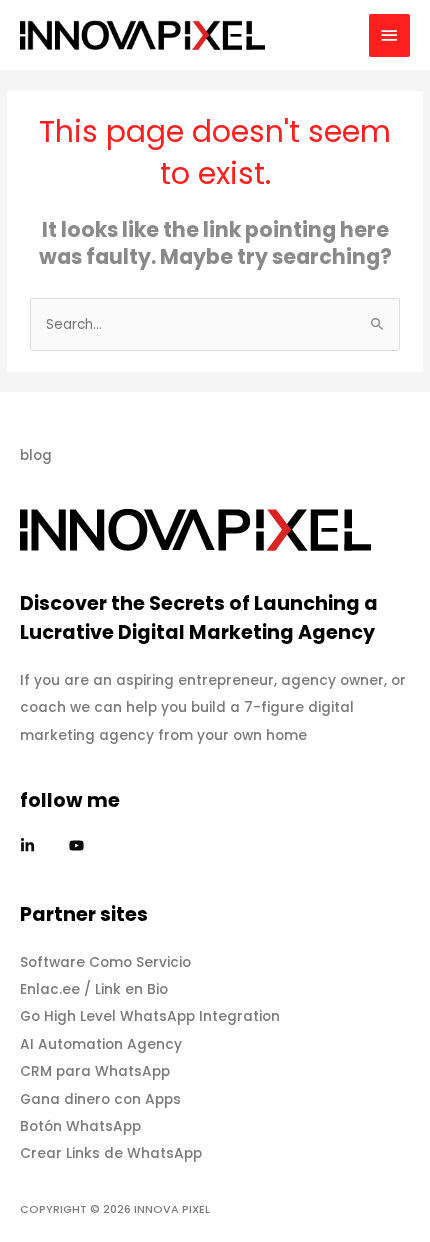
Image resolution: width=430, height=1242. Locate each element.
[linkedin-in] (42, 845)
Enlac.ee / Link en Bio (94, 989)
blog (36, 455)
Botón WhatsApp (80, 1126)
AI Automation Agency (101, 1044)
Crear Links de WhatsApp (111, 1153)
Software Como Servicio (105, 962)
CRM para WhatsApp (95, 1071)
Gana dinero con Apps (100, 1099)
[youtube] (79, 845)
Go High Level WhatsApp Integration (150, 1016)
